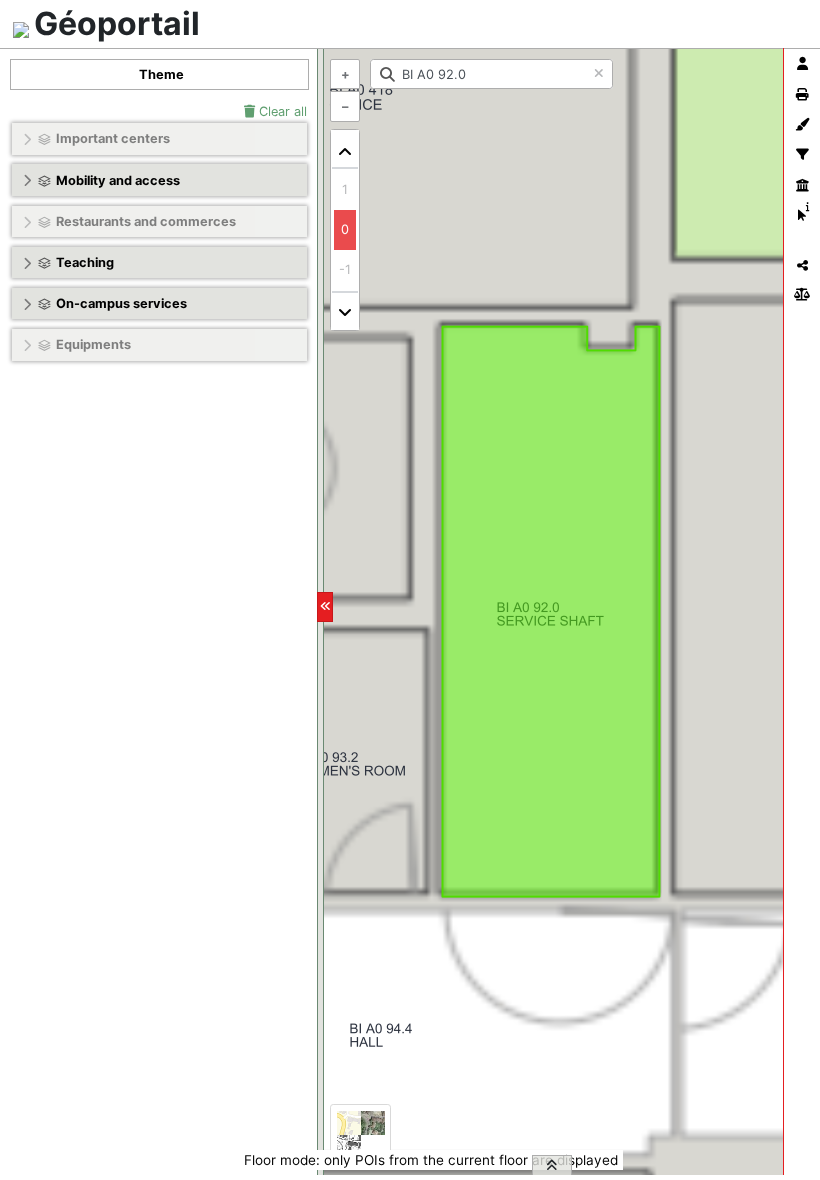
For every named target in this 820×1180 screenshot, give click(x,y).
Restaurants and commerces (146, 221)
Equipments (93, 344)
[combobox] (491, 74)
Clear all (281, 111)
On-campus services (121, 303)
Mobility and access (118, 180)
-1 (345, 269)
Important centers (113, 138)
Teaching (85, 262)
